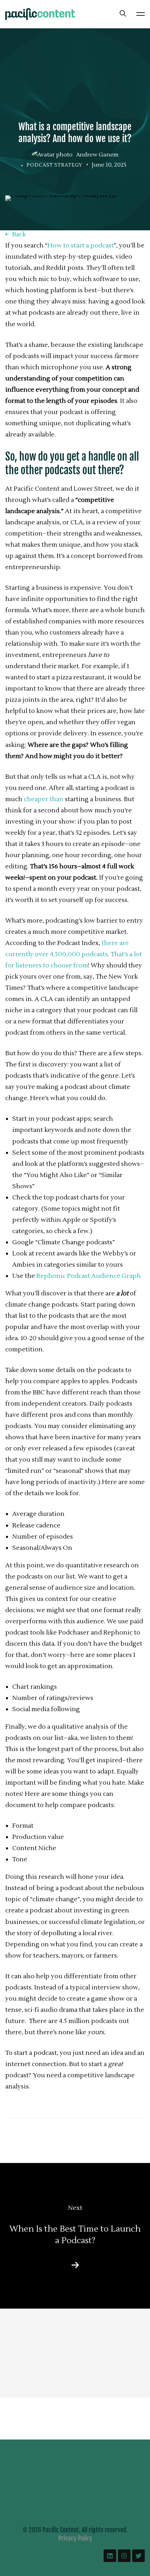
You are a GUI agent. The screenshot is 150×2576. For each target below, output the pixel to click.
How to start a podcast (81, 246)
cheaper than (44, 799)
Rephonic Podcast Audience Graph (89, 1276)
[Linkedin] (110, 2556)
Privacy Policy (75, 2538)
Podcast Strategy (54, 165)
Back (19, 234)
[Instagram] (124, 2556)
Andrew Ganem (97, 155)
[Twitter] (138, 2556)
